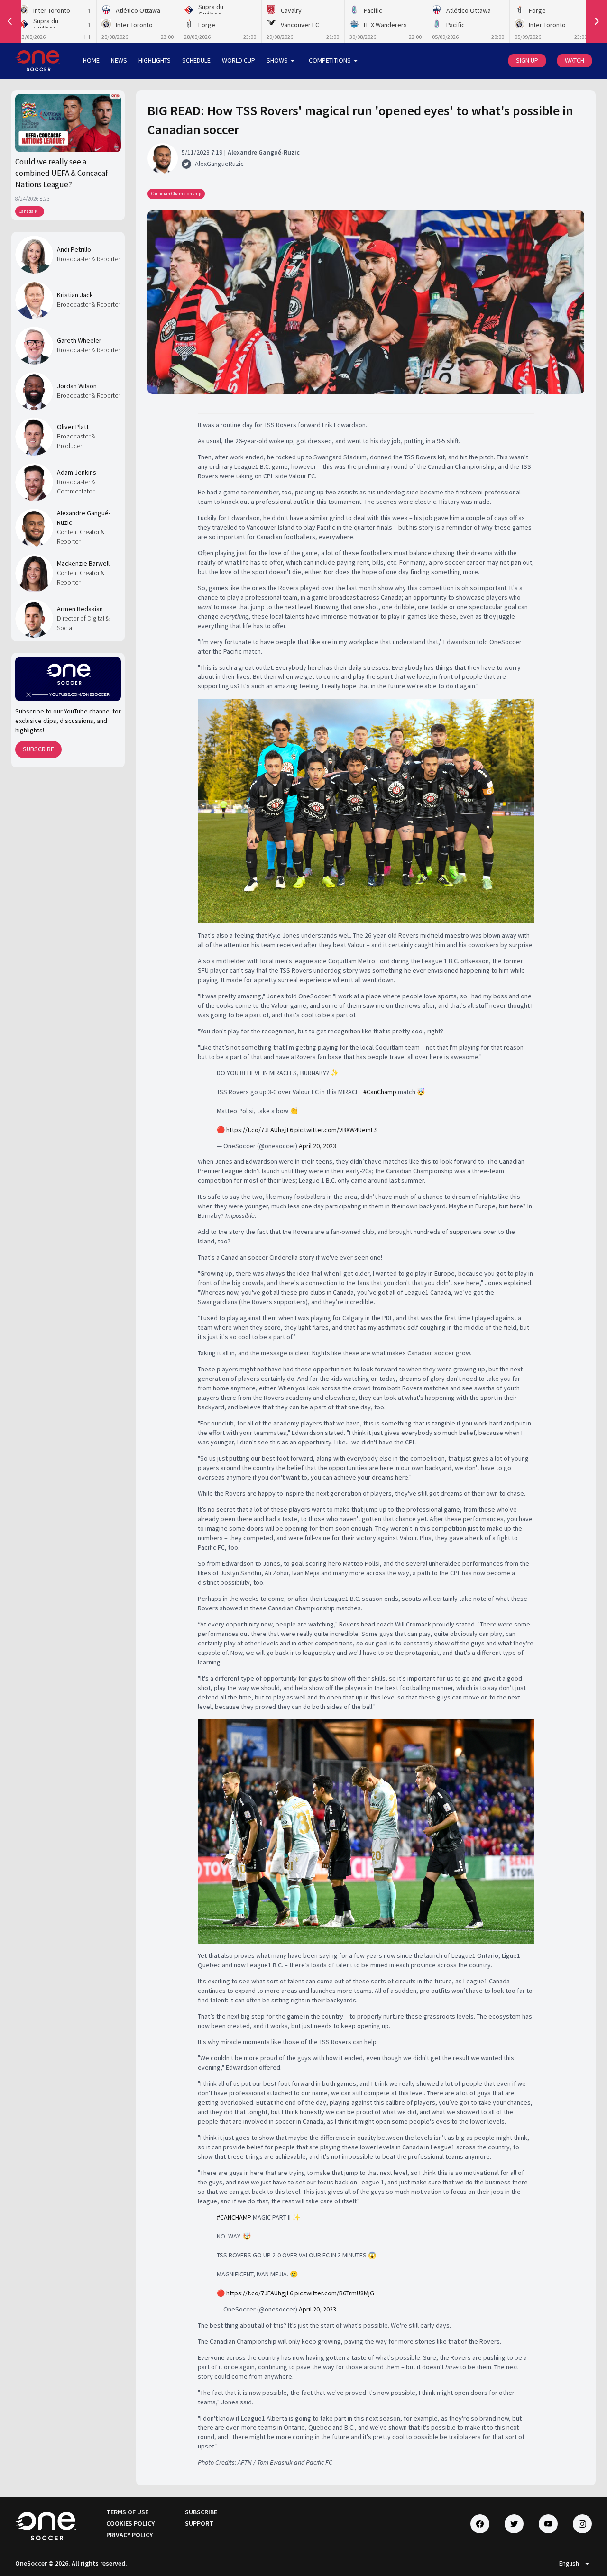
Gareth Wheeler (79, 340)
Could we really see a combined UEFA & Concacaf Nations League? (62, 173)
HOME (91, 60)
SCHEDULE (196, 60)
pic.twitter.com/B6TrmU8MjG (334, 2293)
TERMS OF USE (127, 2512)
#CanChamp (380, 1092)
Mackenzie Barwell (83, 563)
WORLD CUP (239, 60)
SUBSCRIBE (38, 749)
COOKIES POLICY (130, 2523)
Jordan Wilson (77, 386)
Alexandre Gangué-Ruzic (84, 518)
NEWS (119, 60)
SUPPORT (199, 2523)
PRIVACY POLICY (129, 2535)
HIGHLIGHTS (155, 60)
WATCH (575, 60)
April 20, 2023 (317, 1146)
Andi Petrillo (74, 249)
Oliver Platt (73, 427)
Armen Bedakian (80, 609)
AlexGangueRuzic (219, 164)
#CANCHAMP (234, 2217)
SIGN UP (527, 60)
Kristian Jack (75, 295)
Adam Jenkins (77, 472)
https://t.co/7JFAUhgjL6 (260, 1130)
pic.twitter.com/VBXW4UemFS (336, 1130)
